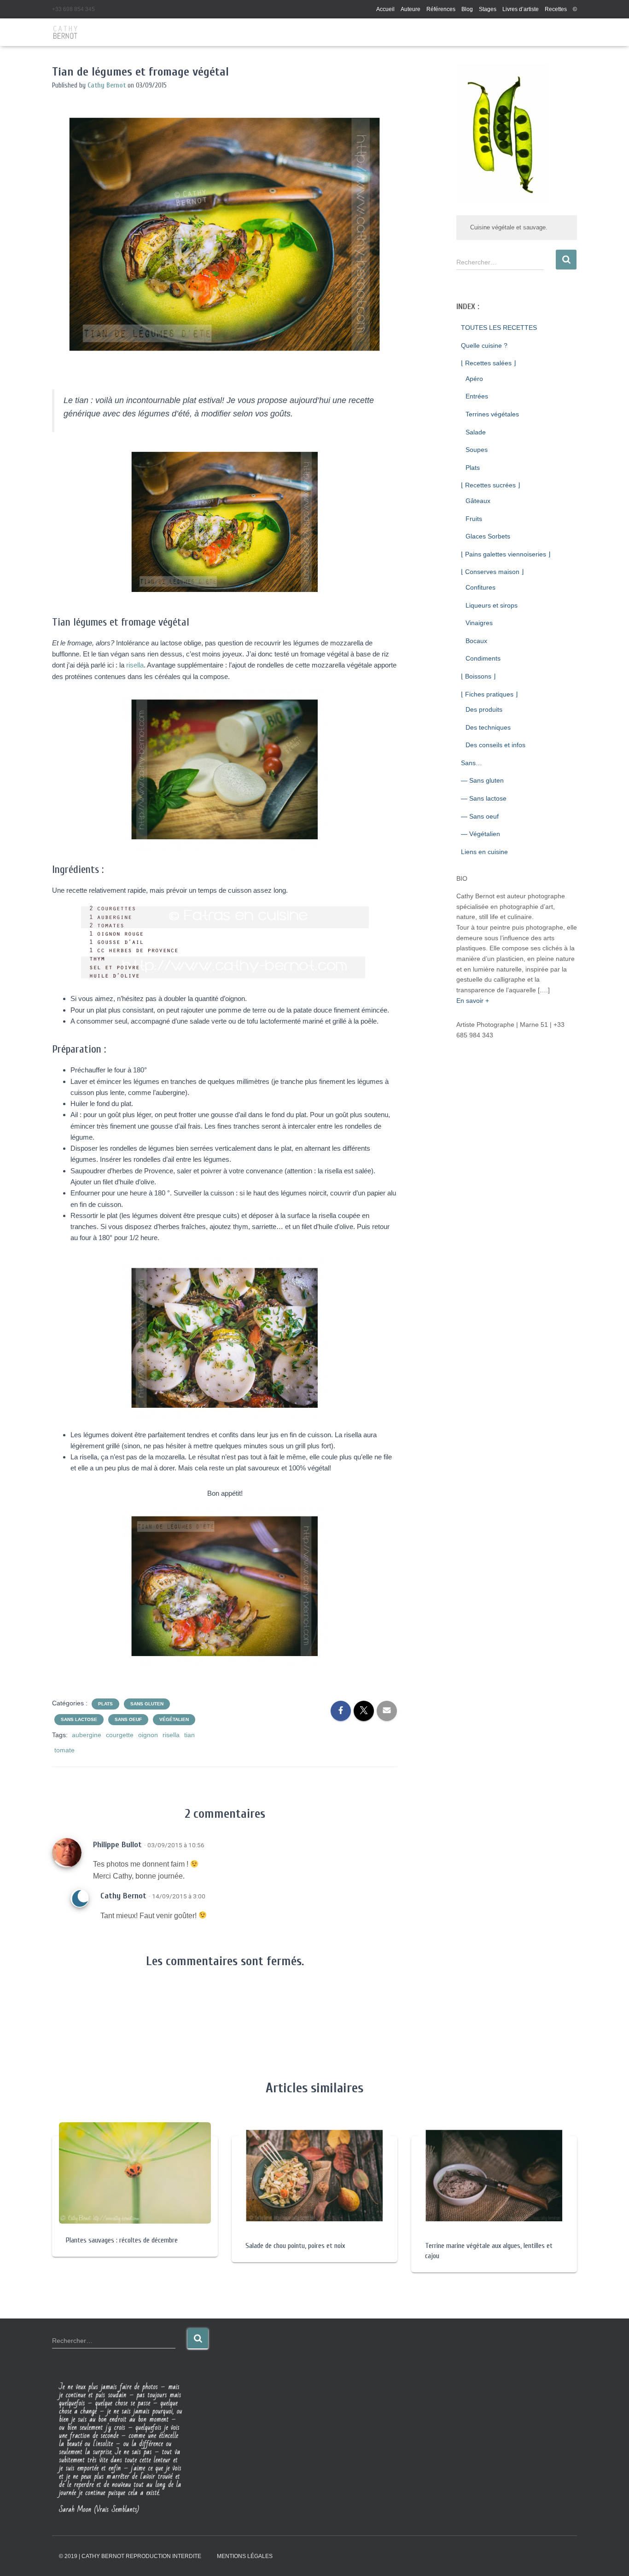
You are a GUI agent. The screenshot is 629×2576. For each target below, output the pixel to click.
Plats (105, 1704)
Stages (488, 9)
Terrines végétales (492, 414)
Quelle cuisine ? (484, 345)
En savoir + (473, 1001)
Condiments (483, 658)
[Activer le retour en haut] (611, 2558)
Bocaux (476, 641)
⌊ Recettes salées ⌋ (488, 363)
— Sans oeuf (480, 816)
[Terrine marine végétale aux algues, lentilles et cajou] (494, 2175)
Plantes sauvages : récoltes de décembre (122, 2240)
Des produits (484, 709)
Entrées (477, 396)
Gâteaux (478, 501)
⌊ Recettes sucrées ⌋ (490, 485)
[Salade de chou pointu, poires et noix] (314, 2175)
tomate (64, 1750)
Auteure (411, 9)
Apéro (474, 379)
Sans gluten (147, 1704)
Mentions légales (245, 2556)
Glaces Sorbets (488, 536)
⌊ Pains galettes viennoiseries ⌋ (506, 554)
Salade (476, 432)
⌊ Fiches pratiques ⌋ (489, 694)
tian (189, 1735)
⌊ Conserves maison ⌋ (492, 572)
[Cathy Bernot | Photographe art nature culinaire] (66, 32)
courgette (120, 1735)
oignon (148, 1735)
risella (135, 665)
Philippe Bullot (117, 1845)
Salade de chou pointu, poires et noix (295, 2246)
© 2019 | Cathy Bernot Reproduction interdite (130, 2556)
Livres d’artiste (521, 9)
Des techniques (488, 727)
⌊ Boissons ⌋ (478, 676)
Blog (467, 9)
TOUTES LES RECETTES (499, 328)
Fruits (474, 519)
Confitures (480, 587)
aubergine (87, 1735)
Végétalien (174, 1719)
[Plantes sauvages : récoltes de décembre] (135, 2172)
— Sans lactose (484, 798)
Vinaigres (479, 623)
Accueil (385, 9)
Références (441, 9)
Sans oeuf (128, 1719)
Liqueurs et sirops (492, 605)
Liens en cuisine (484, 852)
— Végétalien (480, 834)
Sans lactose (79, 1719)
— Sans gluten (482, 780)
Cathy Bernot (123, 1896)
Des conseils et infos (495, 745)
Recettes (556, 9)
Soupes (477, 450)
